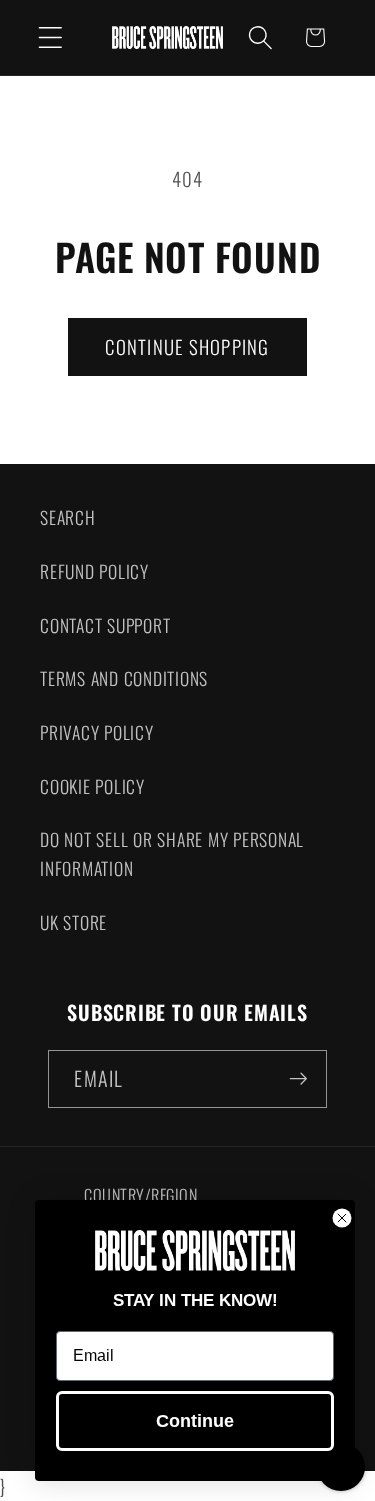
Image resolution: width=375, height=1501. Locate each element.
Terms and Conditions (124, 678)
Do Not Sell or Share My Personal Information (172, 853)
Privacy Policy (97, 732)
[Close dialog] (342, 1218)
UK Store (73, 922)
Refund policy (94, 571)
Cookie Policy (92, 786)
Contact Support (105, 625)
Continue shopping (187, 346)
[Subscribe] (298, 1079)
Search (68, 517)
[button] (50, 37)
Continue (195, 1421)
